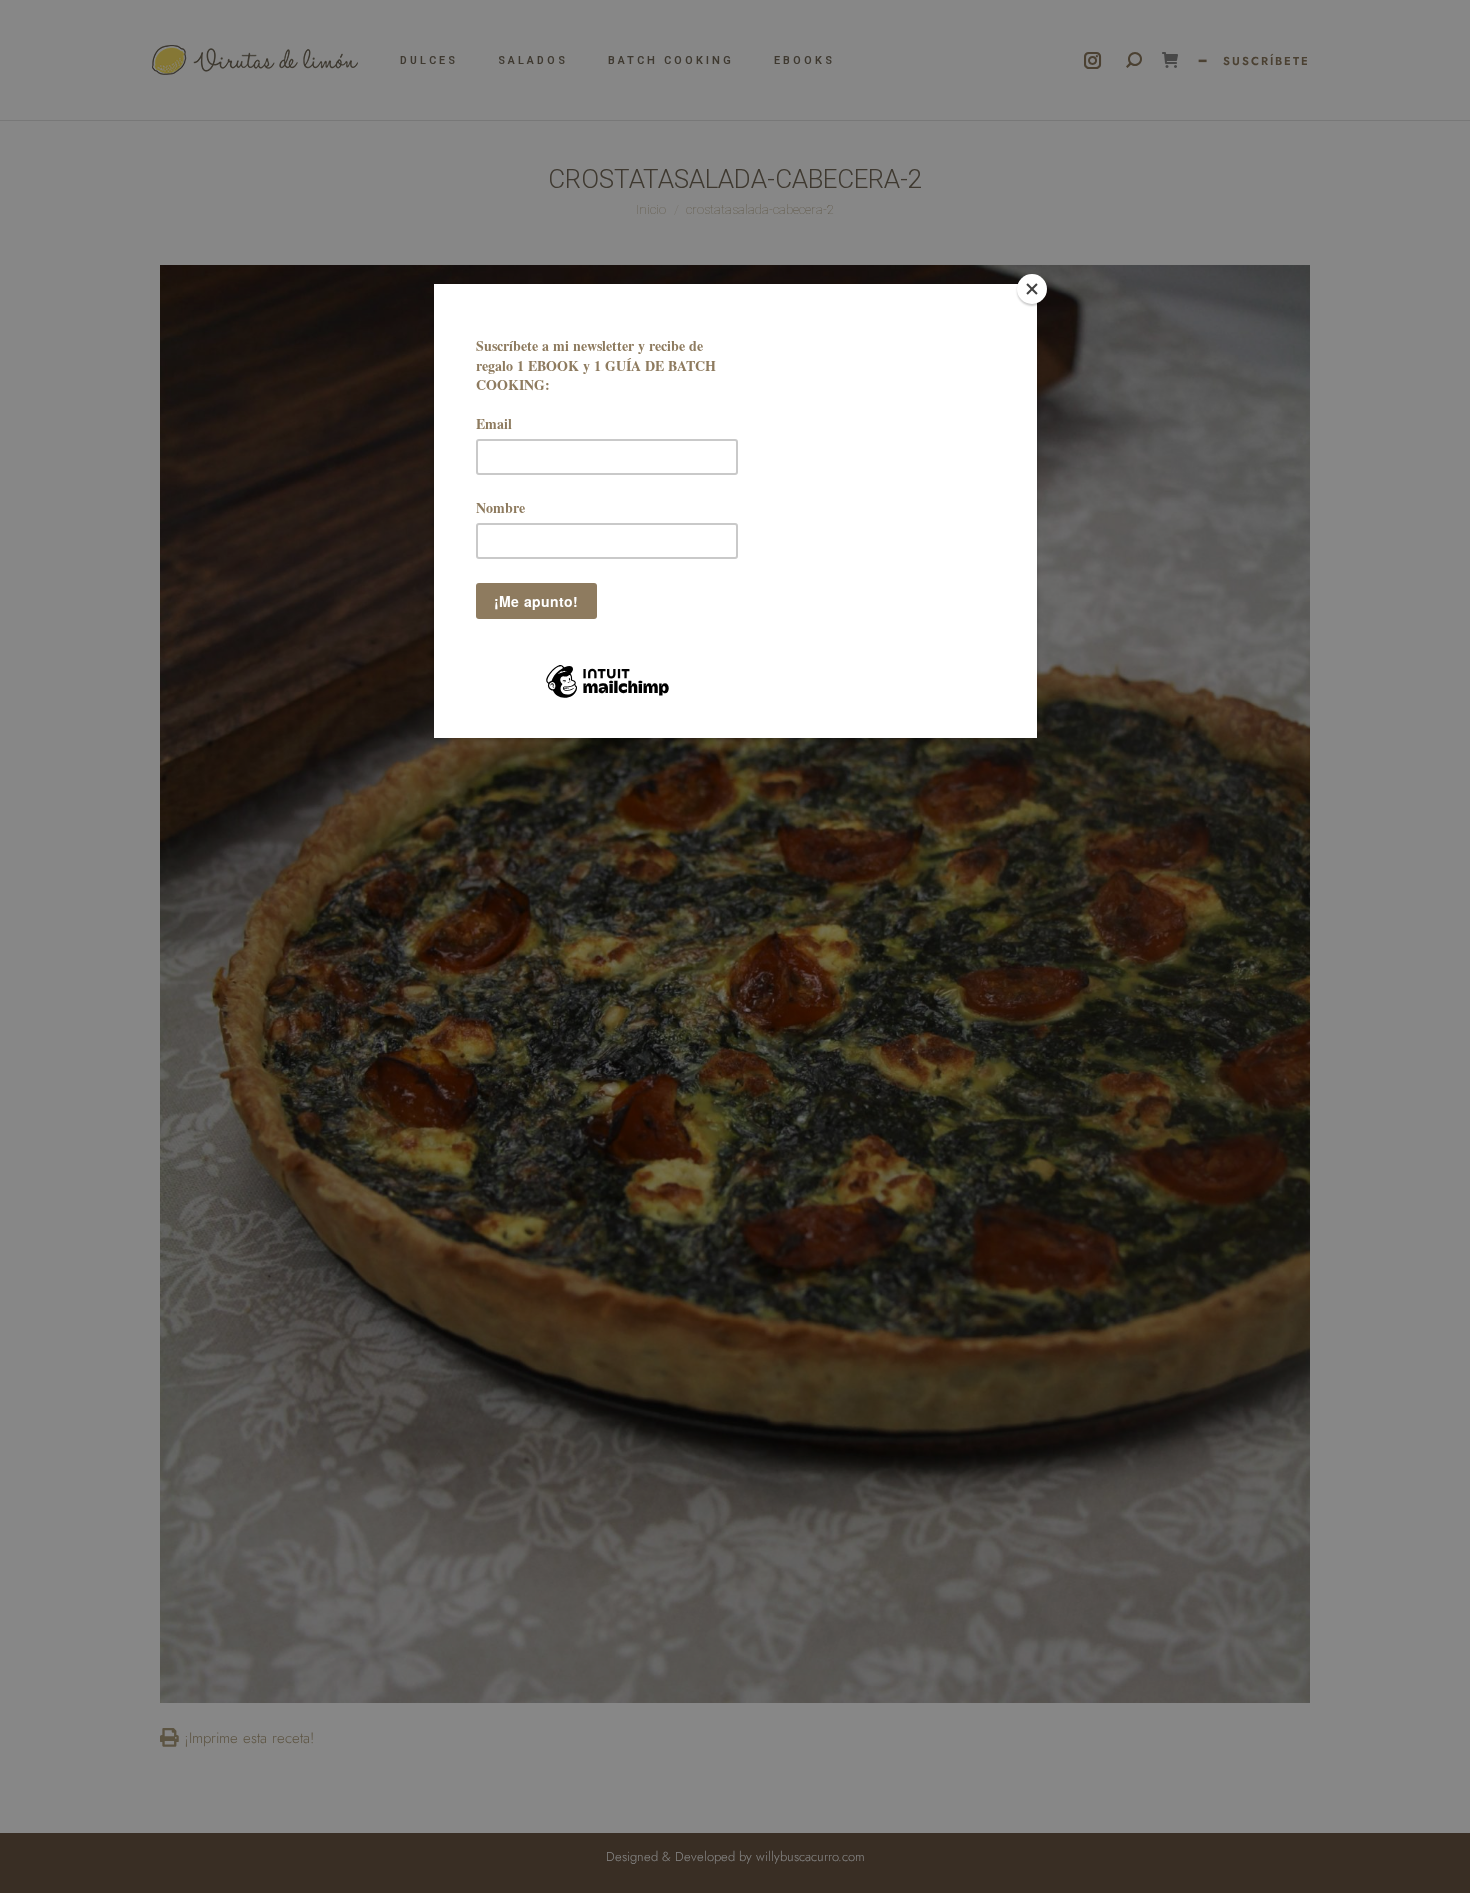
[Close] (1032, 289)
